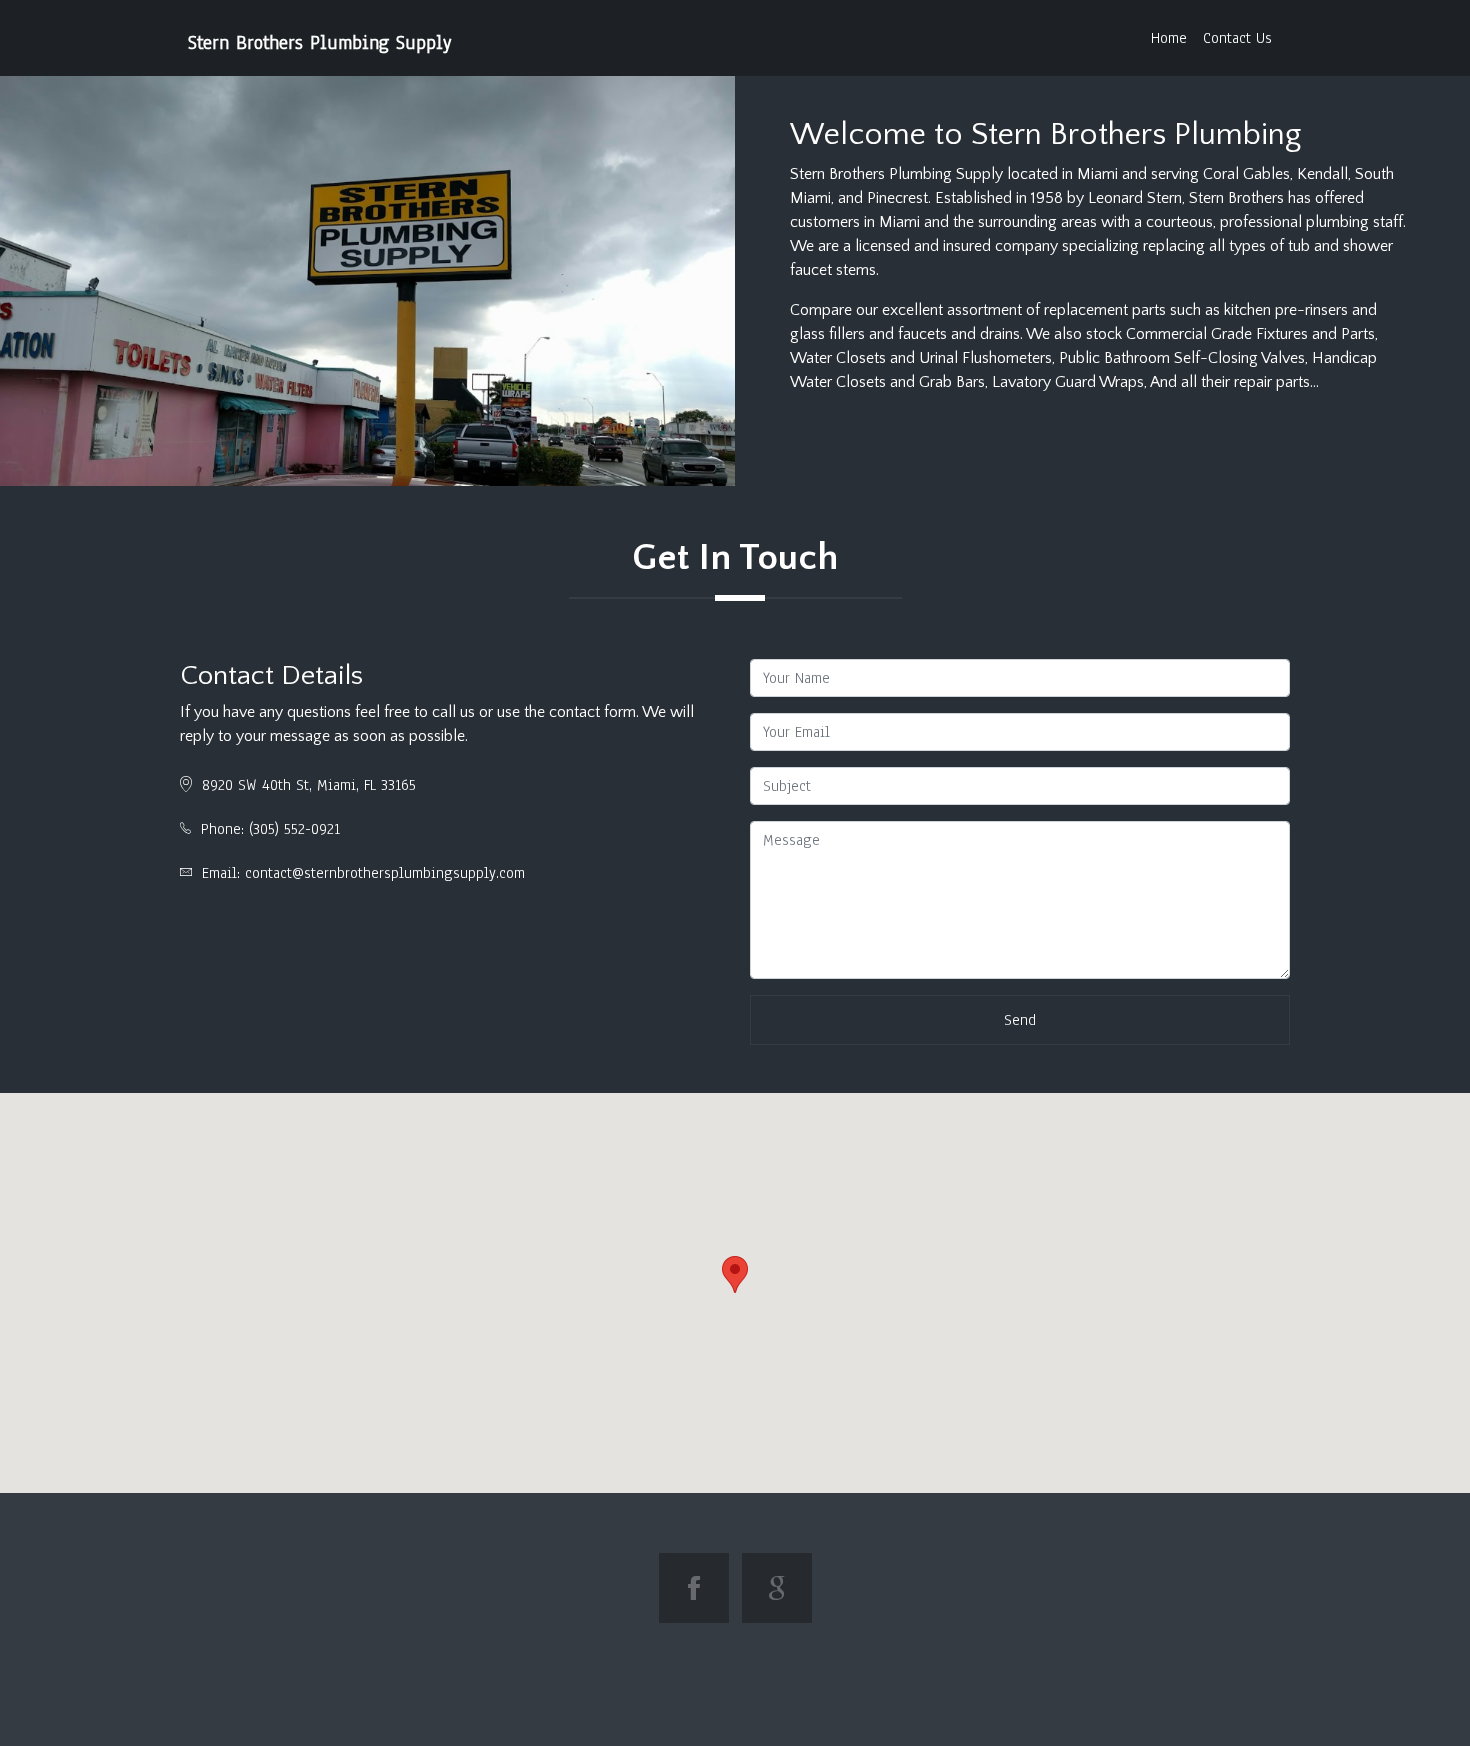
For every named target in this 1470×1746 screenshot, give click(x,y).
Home (1169, 38)
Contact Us (1237, 38)
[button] (735, 1274)
